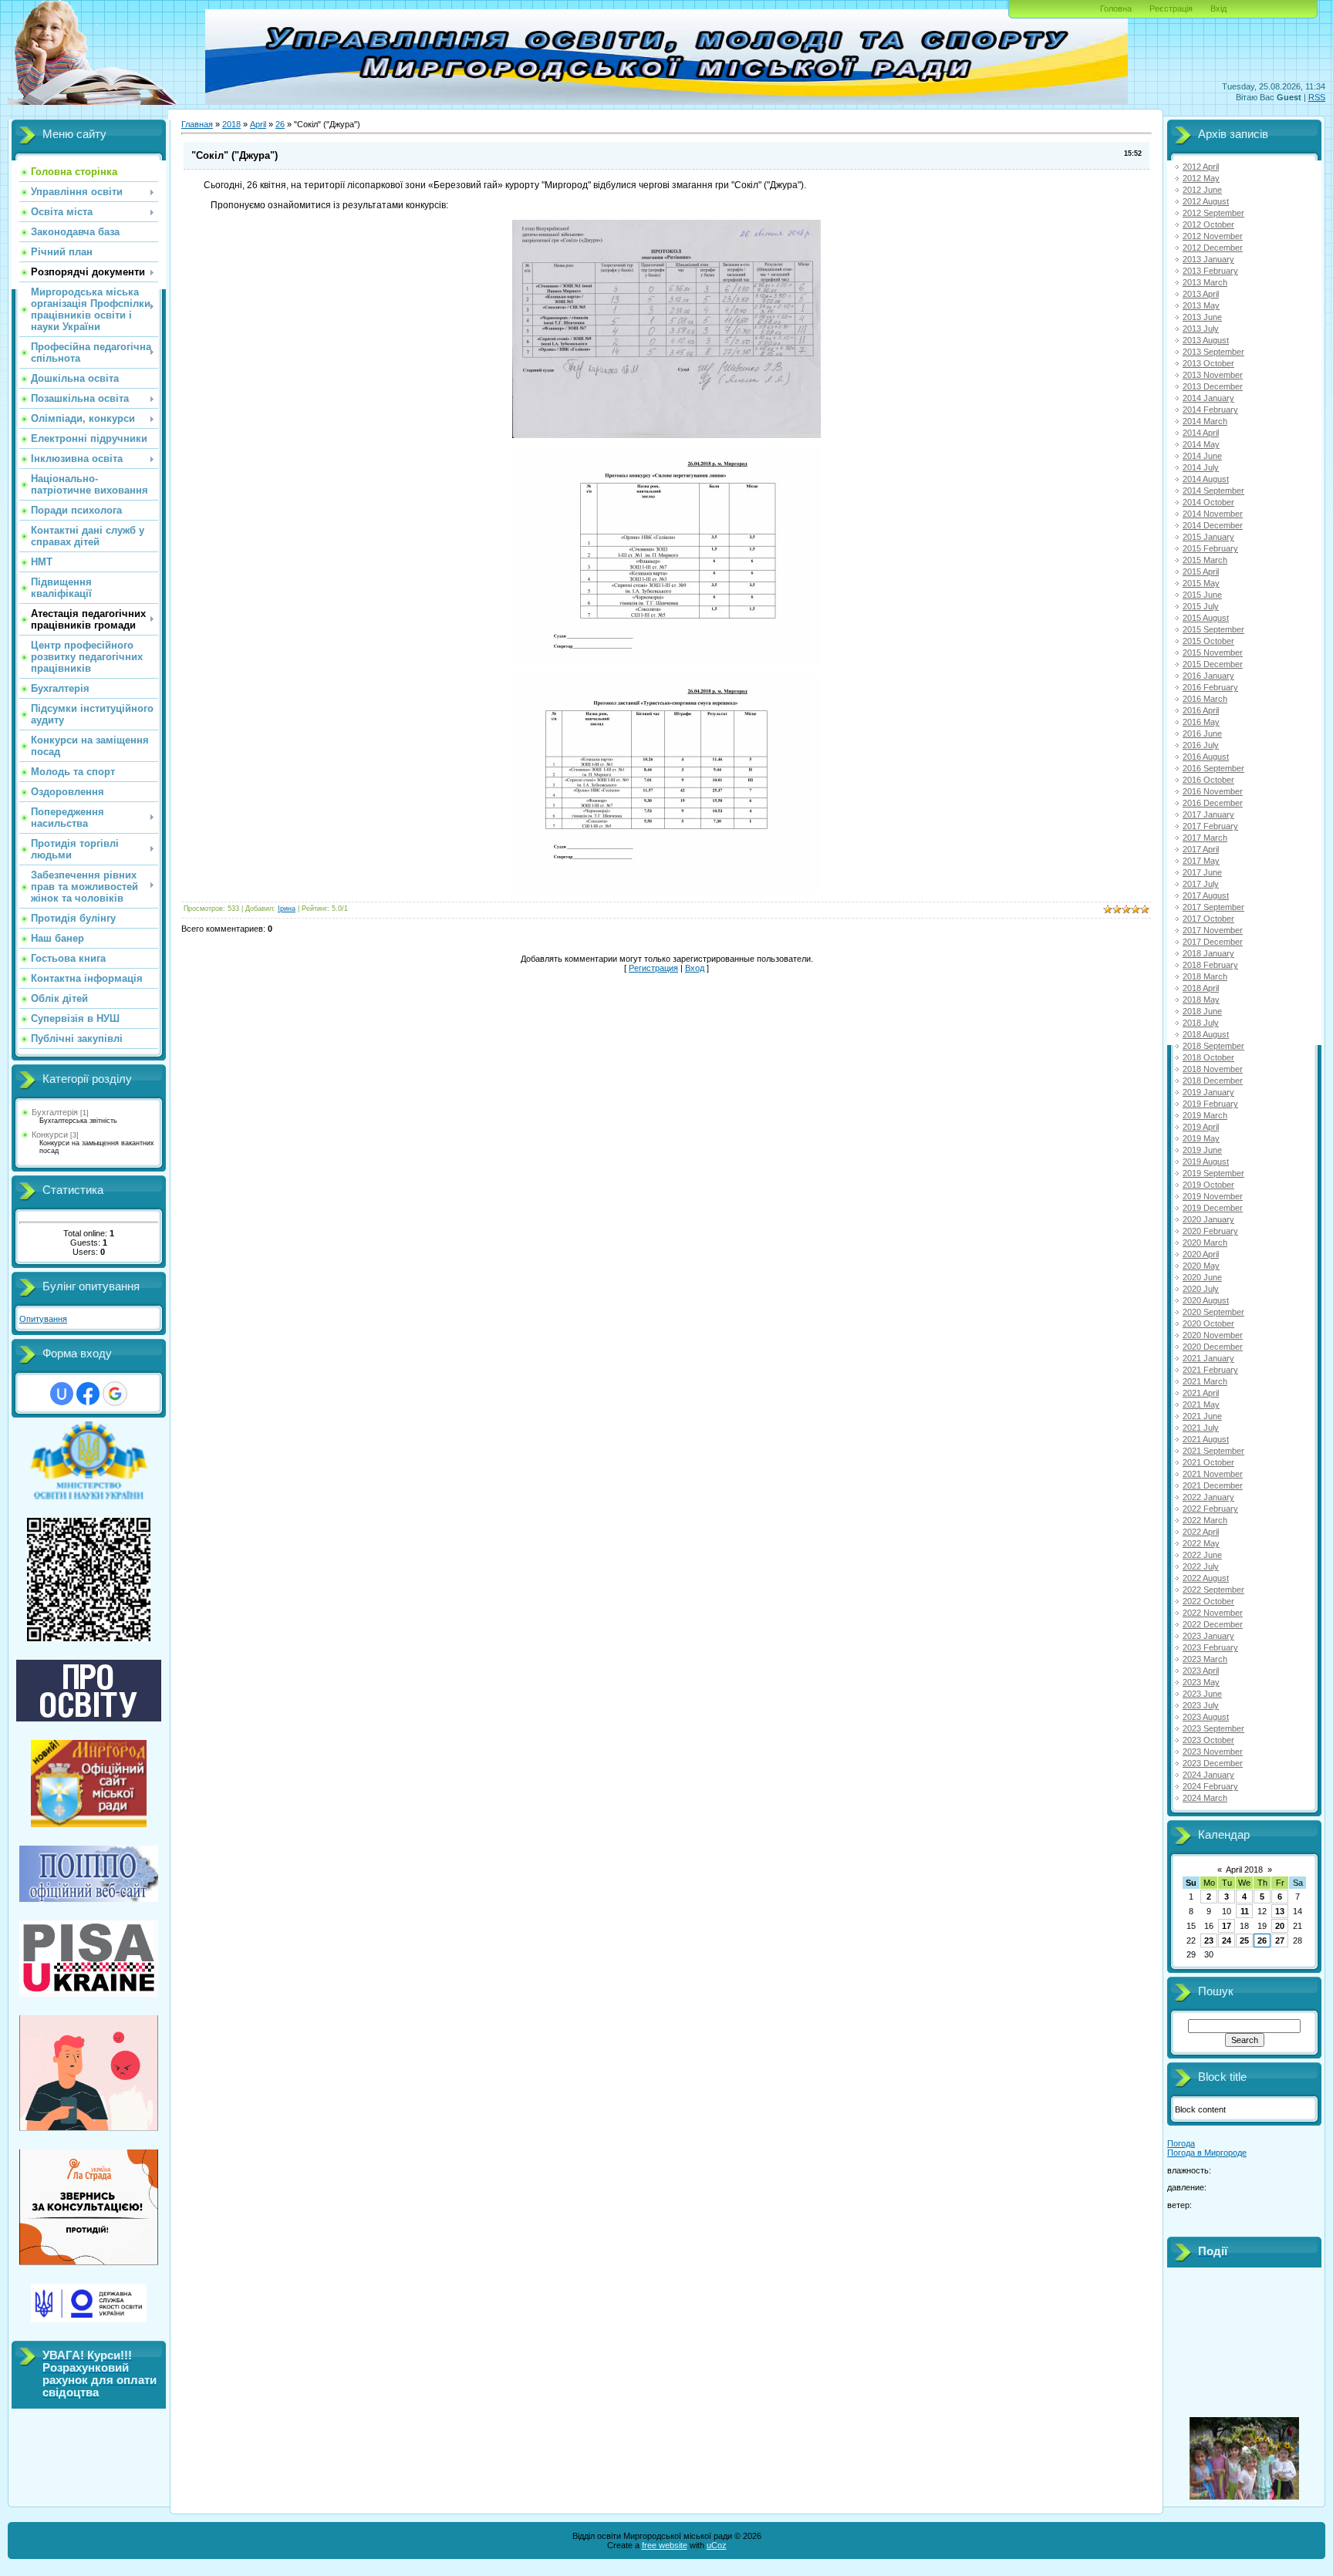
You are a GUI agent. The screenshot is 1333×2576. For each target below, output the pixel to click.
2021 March (1205, 1381)
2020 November (1213, 1335)
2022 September (1213, 1590)
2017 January (1208, 814)
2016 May (1201, 722)
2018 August (1206, 1034)
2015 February (1210, 548)
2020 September (1213, 1312)
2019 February (1210, 1104)
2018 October (1208, 1057)
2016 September (1213, 768)
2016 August (1206, 757)
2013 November (1213, 375)
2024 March (1205, 1798)
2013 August (1206, 340)
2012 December (1213, 248)
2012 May (1201, 178)
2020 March (1205, 1242)
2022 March (1205, 1520)
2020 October (1208, 1323)
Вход (695, 968)
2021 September (1213, 1451)
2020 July (1201, 1289)
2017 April (1201, 849)
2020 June (1202, 1277)
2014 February (1210, 410)
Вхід (1218, 8)
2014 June (1202, 456)
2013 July (1201, 329)
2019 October (1208, 1185)
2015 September (1213, 629)
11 (1245, 1911)
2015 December (1213, 664)
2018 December (1213, 1081)
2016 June (1202, 733)
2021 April (1201, 1393)
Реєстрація (1171, 8)
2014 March (1205, 421)
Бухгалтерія (55, 1112)
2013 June (1202, 317)
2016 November (1213, 791)
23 (1209, 1940)
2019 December (1213, 1208)
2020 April (1201, 1254)
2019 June (1202, 1150)
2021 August (1206, 1439)
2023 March (1205, 1659)
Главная (197, 124)
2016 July (1201, 745)
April (258, 124)
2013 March (1205, 282)
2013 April (1201, 294)
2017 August (1206, 895)
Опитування (43, 1319)
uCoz (717, 2545)
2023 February (1210, 1647)
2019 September (1213, 1173)
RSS (1317, 97)
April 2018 (1244, 1870)
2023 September (1213, 1728)
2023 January (1208, 1636)
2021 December (1213, 1485)
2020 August (1206, 1300)
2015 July (1201, 606)
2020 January (1208, 1219)
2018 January (1208, 953)
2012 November (1213, 236)
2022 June (1202, 1555)
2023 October (1208, 1740)
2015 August (1206, 618)
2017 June (1202, 872)
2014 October (1208, 502)
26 (280, 124)
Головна (1116, 8)
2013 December (1213, 386)
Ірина (287, 909)
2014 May (1201, 444)
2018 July (1201, 1023)
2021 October (1208, 1462)
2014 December (1213, 525)
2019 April (1201, 1127)
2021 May (1201, 1404)
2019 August (1206, 1162)
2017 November (1213, 930)
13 (1280, 1911)
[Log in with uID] (62, 1394)
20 (1280, 1926)
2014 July (1201, 467)
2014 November (1213, 514)
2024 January (1208, 1775)
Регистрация (653, 968)
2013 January (1208, 259)
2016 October (1208, 780)
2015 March (1205, 560)
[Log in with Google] (115, 1394)
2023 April (1201, 1671)
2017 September (1213, 907)
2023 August (1206, 1717)
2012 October (1208, 224)
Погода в (1207, 2153)
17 (1227, 1926)
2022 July (1201, 1566)
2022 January (1208, 1497)
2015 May (1201, 583)
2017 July (1201, 884)
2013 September (1213, 352)
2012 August (1206, 201)
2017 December (1213, 942)
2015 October (1208, 641)
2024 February (1210, 1786)
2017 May (1201, 861)
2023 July (1201, 1705)
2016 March (1205, 699)
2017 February (1210, 826)
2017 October (1208, 919)
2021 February (1210, 1370)
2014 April (1201, 433)
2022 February (1210, 1509)
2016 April (1201, 710)
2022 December (1213, 1624)
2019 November (1213, 1196)
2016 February (1210, 687)
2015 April (1201, 572)
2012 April (1201, 167)
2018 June (1202, 1011)
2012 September (1213, 213)
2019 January (1208, 1092)
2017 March (1205, 838)
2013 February (1210, 271)
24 (1227, 1940)
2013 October (1208, 363)
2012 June (1202, 190)
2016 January (1208, 676)
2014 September (1213, 491)
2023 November (1213, 1752)
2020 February (1210, 1231)
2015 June (1202, 595)
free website (665, 2545)
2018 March (1205, 976)
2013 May (1201, 305)
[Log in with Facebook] (88, 1394)
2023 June (1202, 1694)
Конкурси (50, 1135)
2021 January (1208, 1358)
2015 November (1213, 652)
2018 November (1213, 1069)
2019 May (1201, 1138)
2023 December (1213, 1763)
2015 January (1208, 537)
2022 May (1201, 1543)
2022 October (1208, 1601)
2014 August (1206, 479)
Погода (1181, 2143)
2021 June (1202, 1416)
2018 (231, 124)
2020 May (1201, 1266)
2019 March (1205, 1115)
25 (1244, 1940)
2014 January (1208, 398)
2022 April (1201, 1532)
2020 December (1213, 1347)
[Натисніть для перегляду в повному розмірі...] (666, 435)
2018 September (1213, 1046)
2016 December (1213, 803)
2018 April (1201, 988)
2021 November (1213, 1474)
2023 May (1201, 1682)
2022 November (1213, 1613)
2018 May (1201, 1000)
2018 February (1210, 965)
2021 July (1201, 1428)
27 (1280, 1940)
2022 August (1206, 1578)
